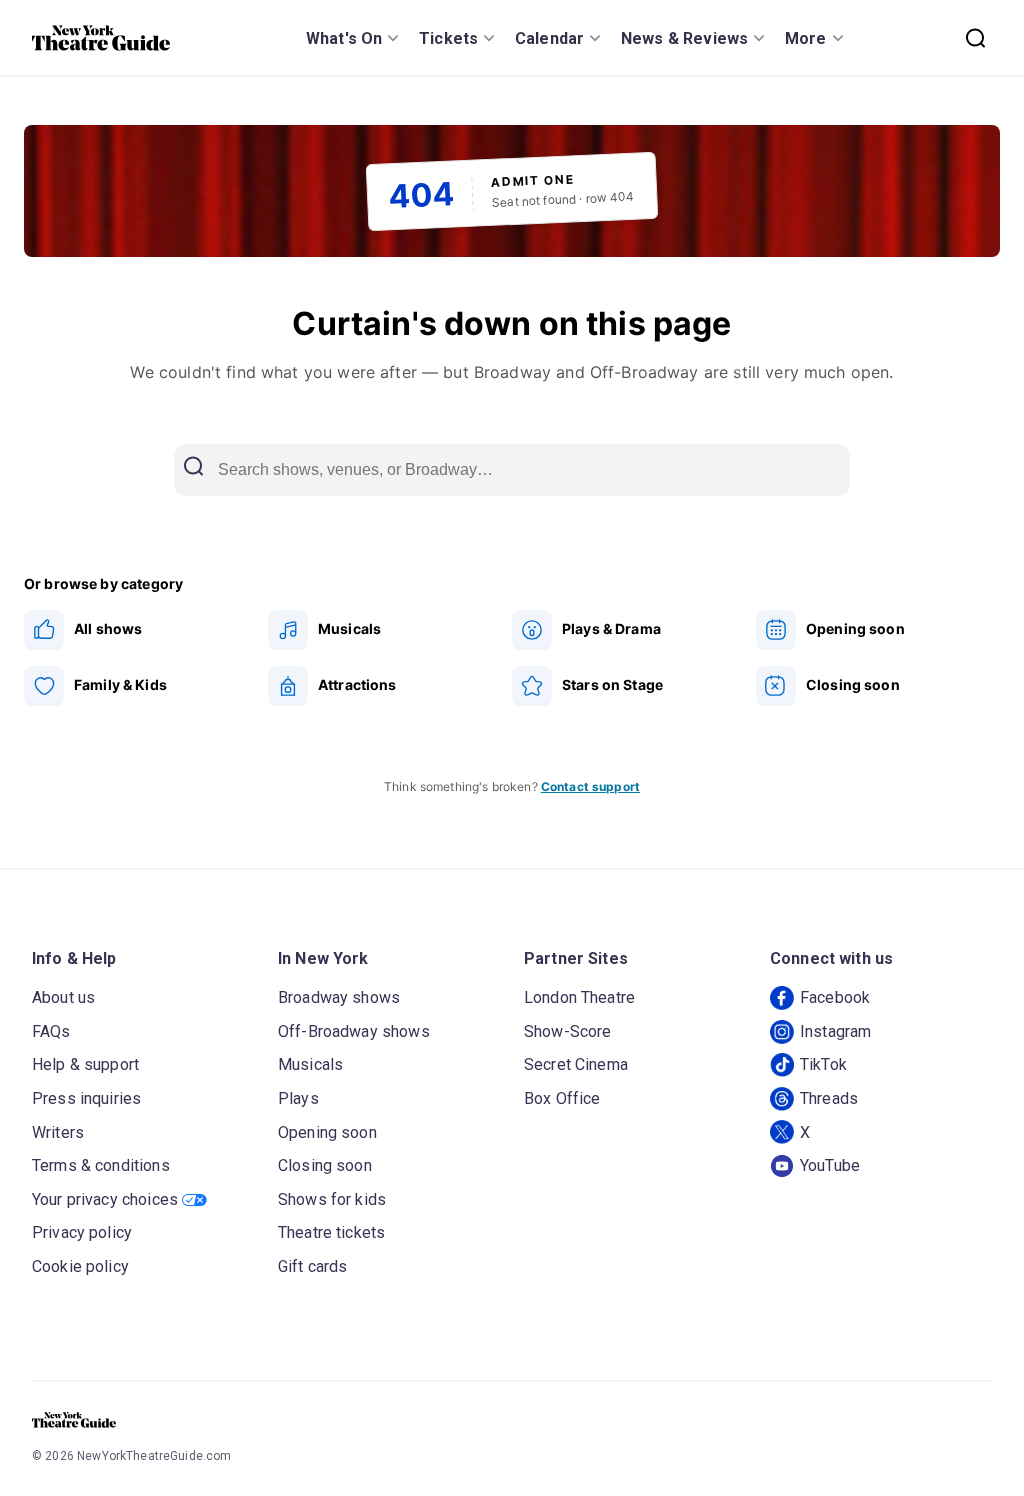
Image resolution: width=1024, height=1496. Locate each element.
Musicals (310, 1064)
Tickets (448, 38)
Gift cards (313, 1266)
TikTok (823, 1064)
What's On (344, 38)
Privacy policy (82, 1232)
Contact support (590, 786)
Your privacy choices (105, 1199)
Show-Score (568, 1031)
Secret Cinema (576, 1064)
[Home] (101, 38)
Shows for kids (332, 1199)
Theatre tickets (331, 1232)
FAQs (51, 1031)
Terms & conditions (101, 1165)
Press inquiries (86, 1098)
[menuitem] (146, 630)
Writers (58, 1132)
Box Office (562, 1098)
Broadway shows (339, 997)
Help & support (85, 1064)
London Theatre (579, 997)
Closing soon (325, 1165)
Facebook (835, 997)
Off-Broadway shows (354, 1031)
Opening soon (327, 1132)
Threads (829, 1098)
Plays (298, 1098)
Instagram (835, 1031)
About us (63, 997)
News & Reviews (684, 38)
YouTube (830, 1165)
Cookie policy (80, 1266)
